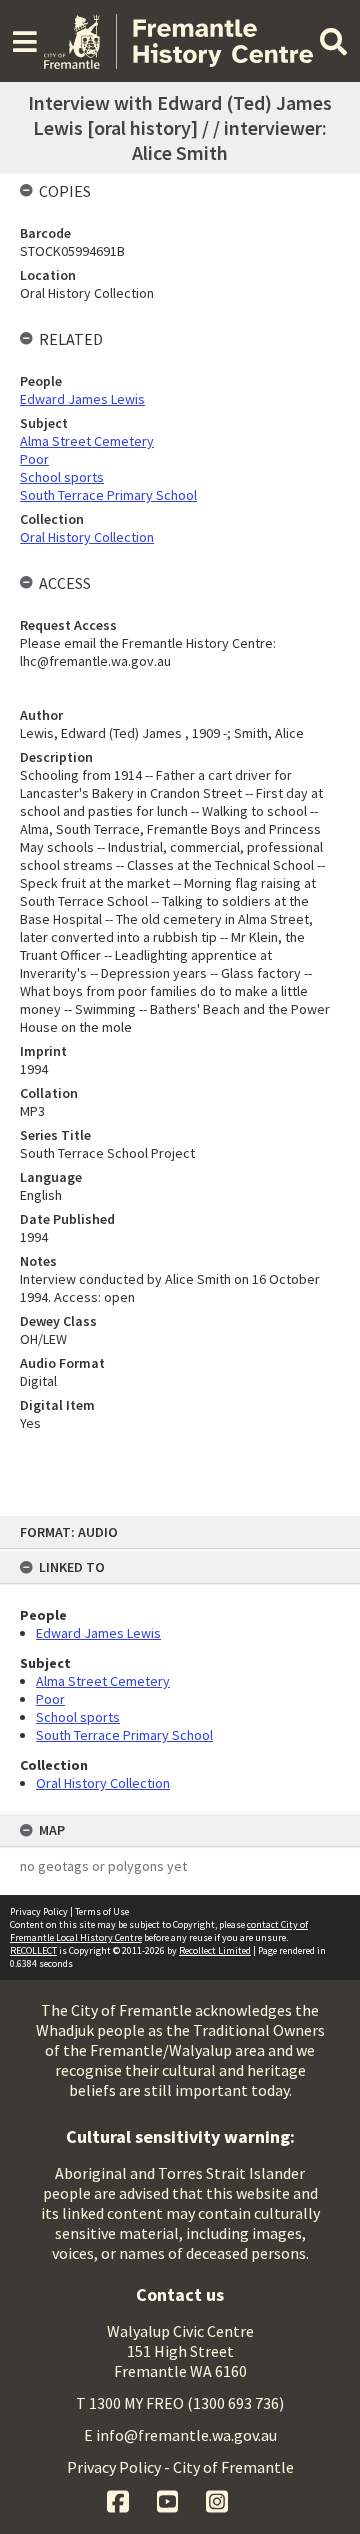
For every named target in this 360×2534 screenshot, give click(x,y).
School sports (78, 1717)
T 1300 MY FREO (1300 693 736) (180, 2403)
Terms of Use (102, 1911)
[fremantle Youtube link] (169, 2499)
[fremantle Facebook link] (119, 2499)
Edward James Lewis (98, 1633)
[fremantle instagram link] (217, 2499)
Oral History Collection (103, 1783)
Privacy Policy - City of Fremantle (180, 2467)
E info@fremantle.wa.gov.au (180, 2435)
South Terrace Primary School (124, 1735)
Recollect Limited (215, 1950)
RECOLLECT (33, 1950)
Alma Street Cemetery (103, 1681)
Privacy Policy (39, 1911)
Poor (50, 1699)
